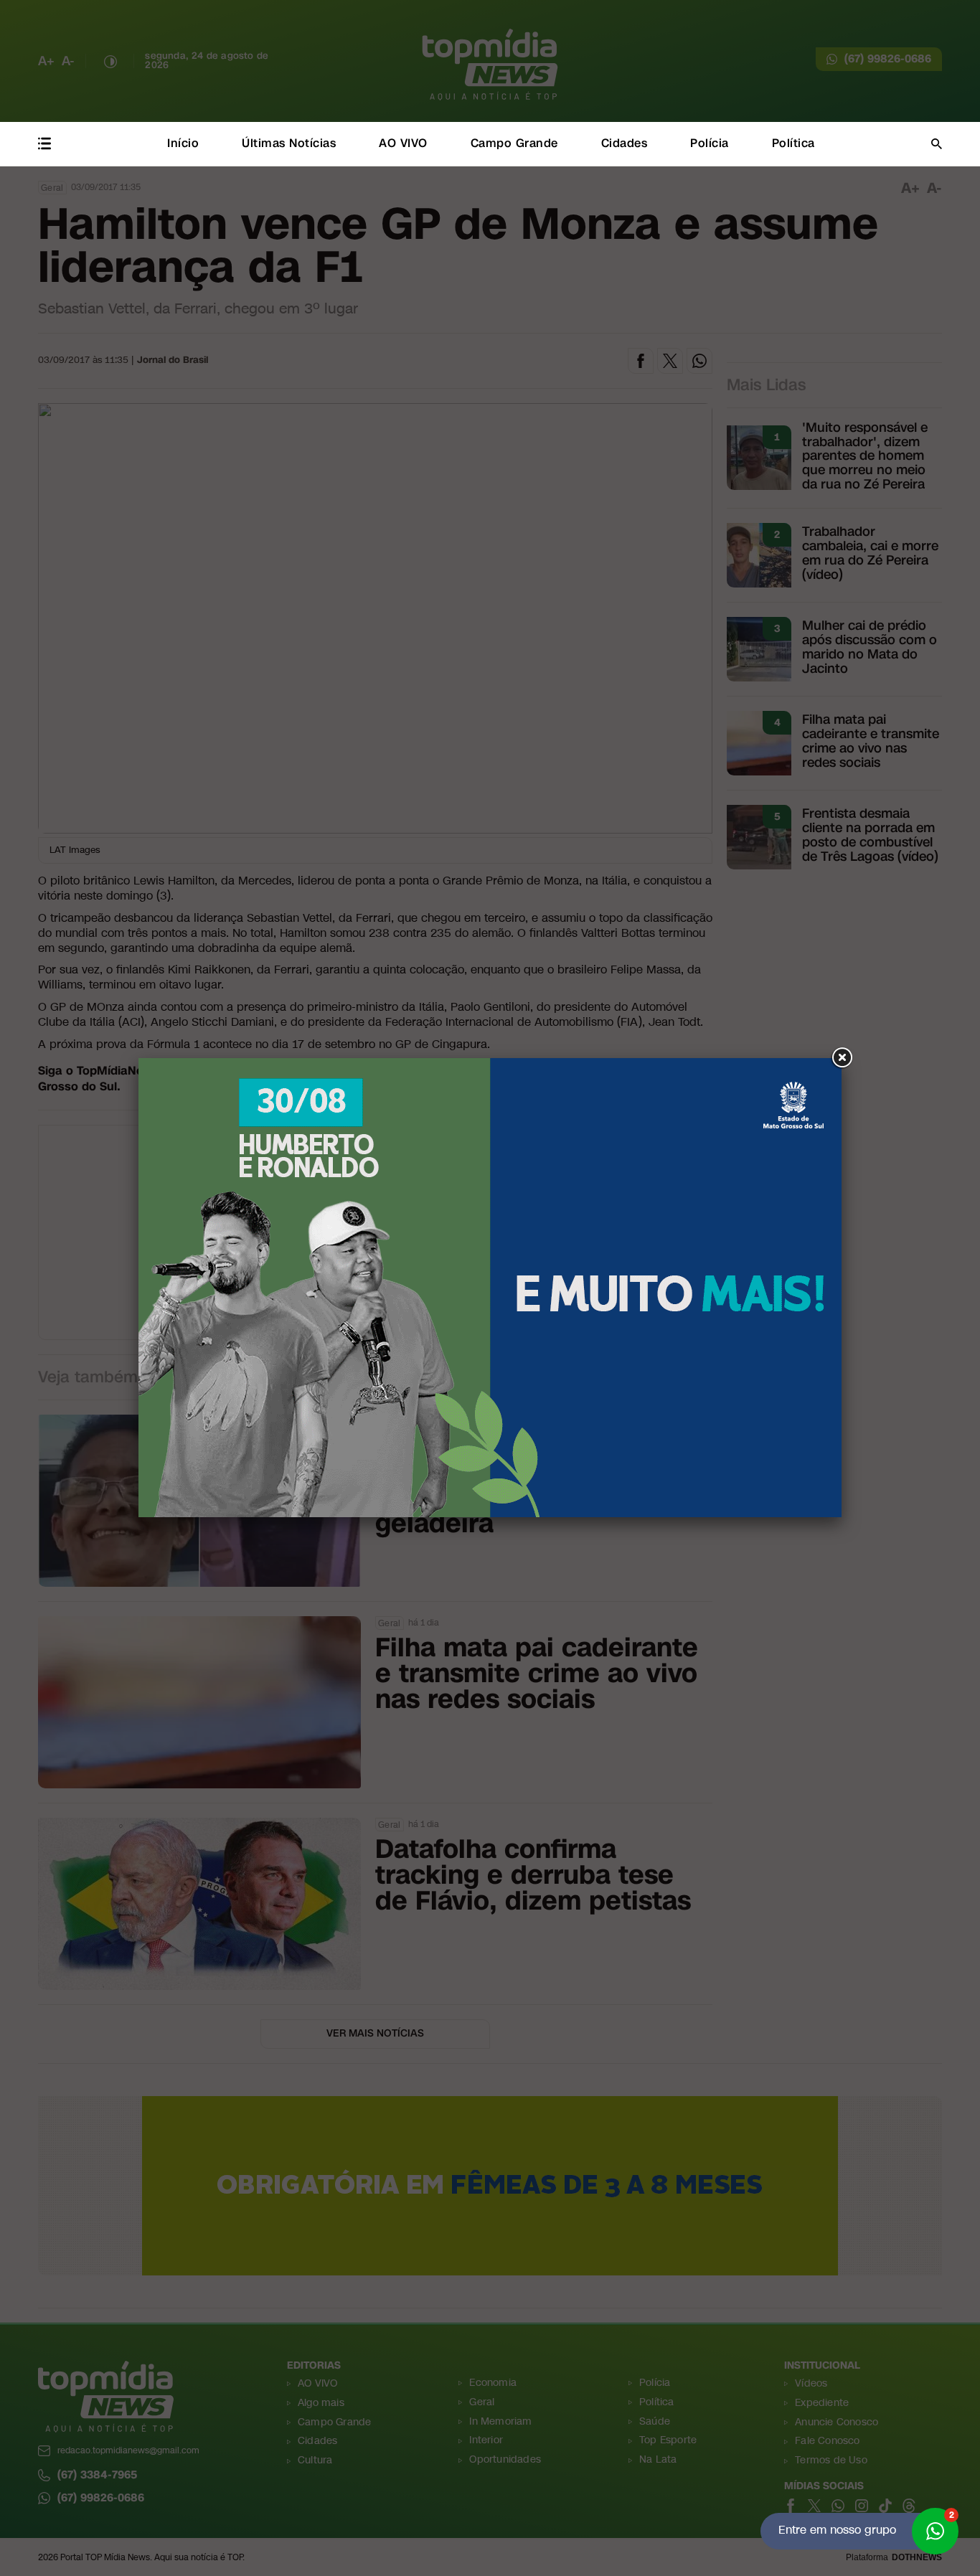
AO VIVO (403, 143)
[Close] (842, 1058)
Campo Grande (514, 143)
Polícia (710, 143)
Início (183, 143)
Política (793, 143)
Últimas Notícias (289, 143)
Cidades (625, 143)
